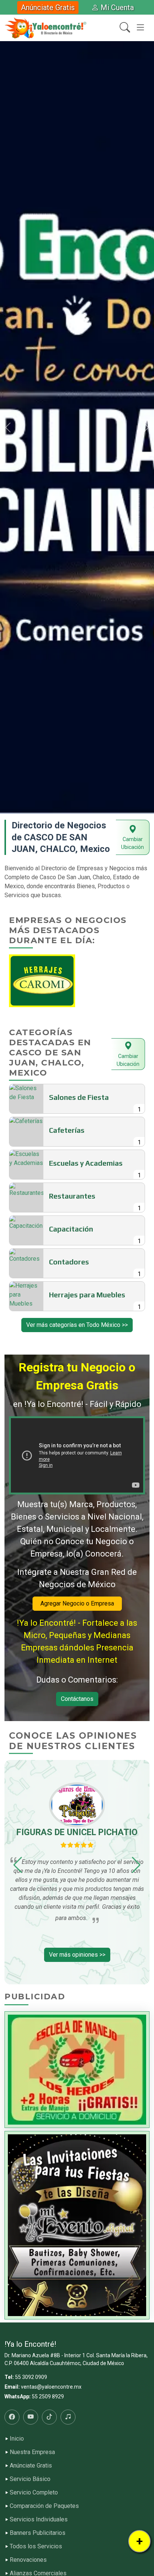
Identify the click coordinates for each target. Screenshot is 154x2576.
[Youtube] (31, 2417)
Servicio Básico (30, 2479)
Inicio (17, 2439)
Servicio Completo (34, 2493)
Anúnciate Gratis (48, 7)
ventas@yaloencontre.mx (51, 2387)
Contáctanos (77, 1699)
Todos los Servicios (36, 2546)
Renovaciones (28, 2560)
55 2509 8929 (48, 2396)
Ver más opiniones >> (77, 1955)
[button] (8, 427)
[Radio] (68, 2417)
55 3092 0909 (31, 2377)
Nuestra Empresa (32, 2452)
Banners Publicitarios (38, 2533)
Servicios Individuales (39, 2520)
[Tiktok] (49, 2417)
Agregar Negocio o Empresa (77, 1603)
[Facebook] (12, 2417)
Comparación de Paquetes (44, 2506)
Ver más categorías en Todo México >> (77, 1325)
